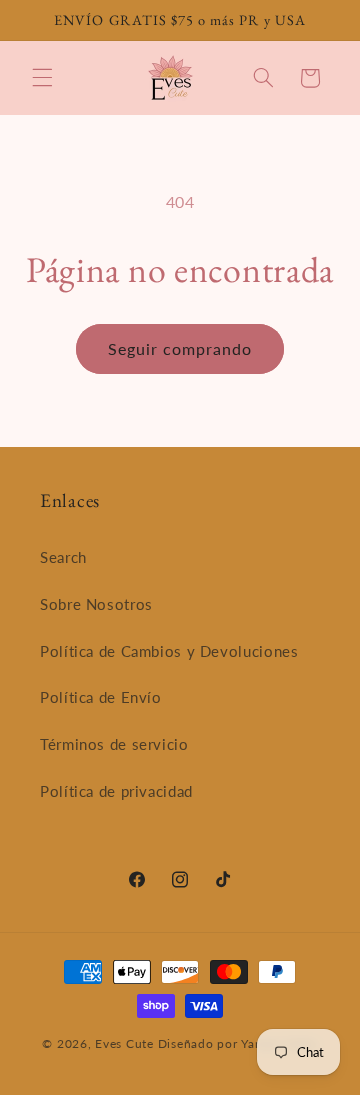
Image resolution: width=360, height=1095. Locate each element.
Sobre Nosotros (96, 604)
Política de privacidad (116, 791)
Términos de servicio (114, 744)
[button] (42, 78)
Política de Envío (101, 697)
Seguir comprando (180, 348)
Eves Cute (124, 1043)
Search (63, 557)
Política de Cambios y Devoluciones (169, 651)
